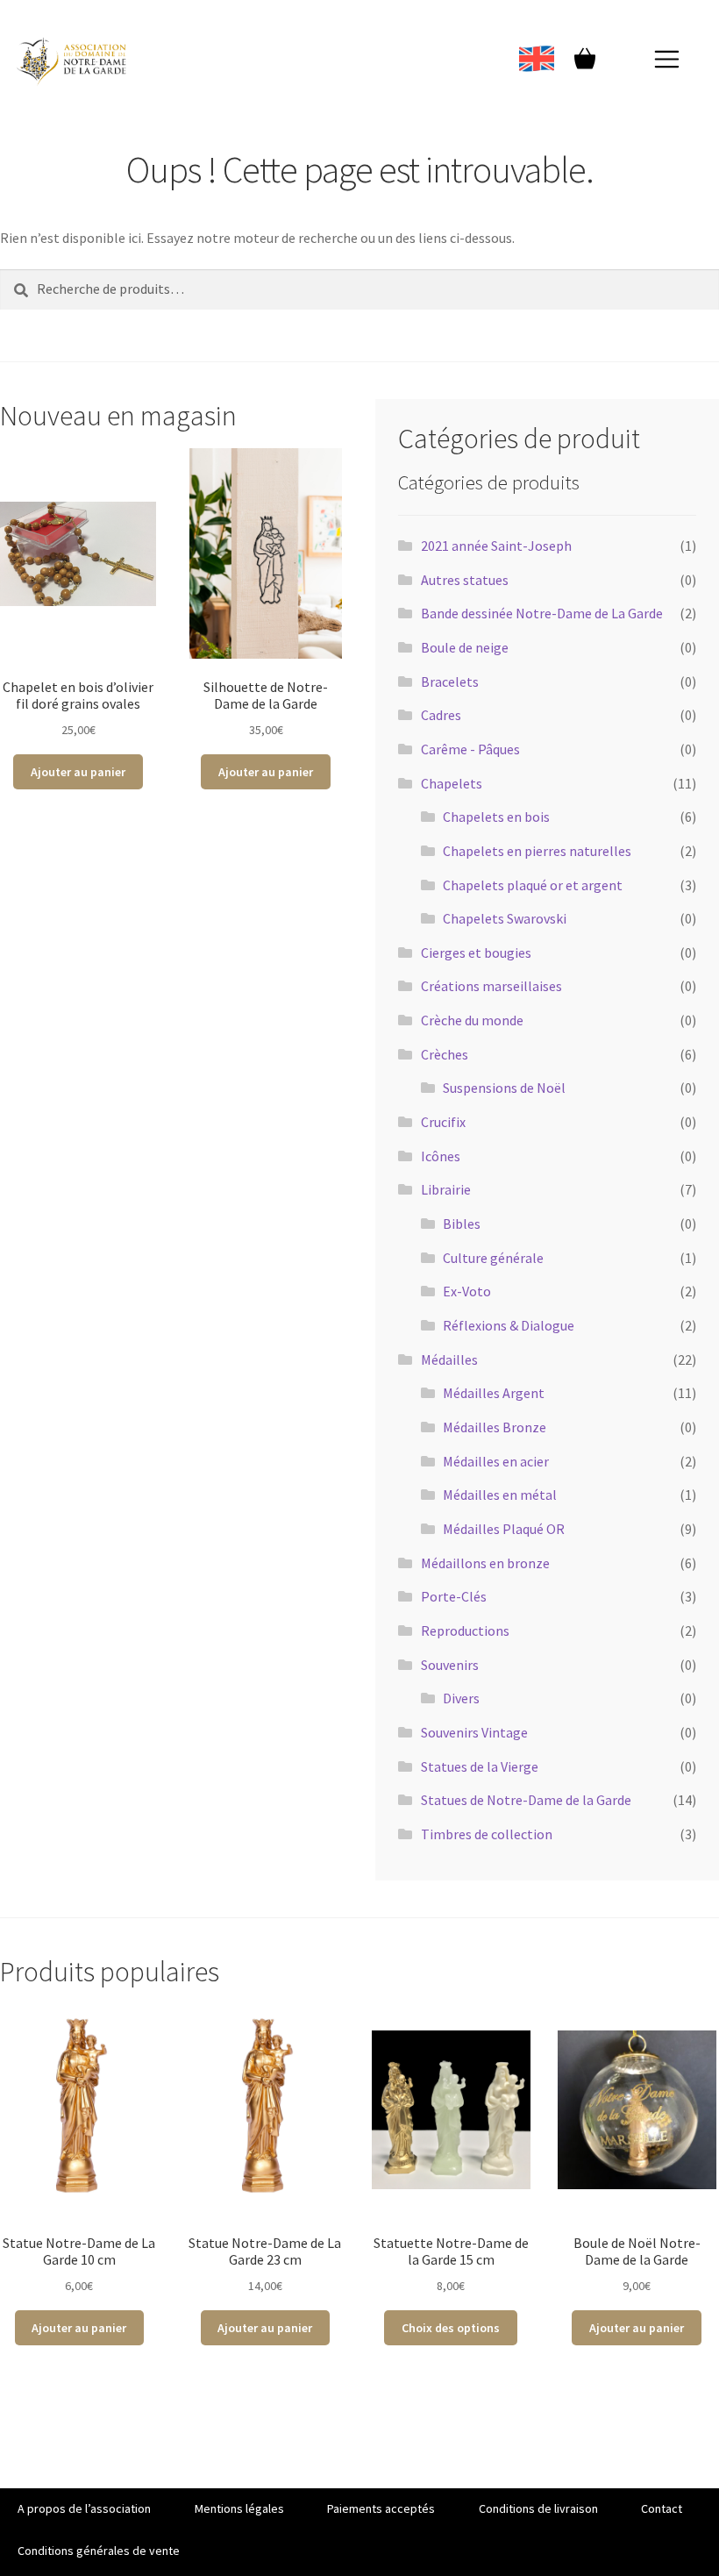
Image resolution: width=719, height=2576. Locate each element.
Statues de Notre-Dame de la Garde (526, 1800)
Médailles (449, 1359)
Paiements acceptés (381, 2508)
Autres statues (465, 580)
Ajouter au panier (78, 772)
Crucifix (443, 1122)
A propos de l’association (84, 2508)
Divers (461, 1698)
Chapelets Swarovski (505, 918)
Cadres (441, 715)
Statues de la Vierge (480, 1766)
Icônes (441, 1156)
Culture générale (493, 1258)
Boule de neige (465, 647)
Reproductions (465, 1631)
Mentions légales (239, 2508)
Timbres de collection (487, 1834)
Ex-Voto (467, 1291)
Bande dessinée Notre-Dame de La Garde (542, 613)
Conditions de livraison (538, 2508)
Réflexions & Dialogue (509, 1325)
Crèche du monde (472, 1020)
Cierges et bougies (476, 953)
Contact (662, 2508)
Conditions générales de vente (99, 2551)
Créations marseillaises (491, 986)
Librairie (446, 1189)
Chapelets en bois (496, 817)
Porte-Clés (454, 1596)
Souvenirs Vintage (474, 1732)
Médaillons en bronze (485, 1563)
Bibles (462, 1224)
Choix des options (451, 2328)
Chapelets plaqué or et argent (533, 885)
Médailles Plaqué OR (504, 1529)
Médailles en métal (500, 1495)
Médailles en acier (496, 1461)
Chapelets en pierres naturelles (537, 851)
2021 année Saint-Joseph (496, 546)
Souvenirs (450, 1665)
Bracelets (450, 681)
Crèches (445, 1054)
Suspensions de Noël (504, 1088)
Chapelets (452, 783)
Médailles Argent (494, 1393)
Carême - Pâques (470, 749)
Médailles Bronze (495, 1427)
